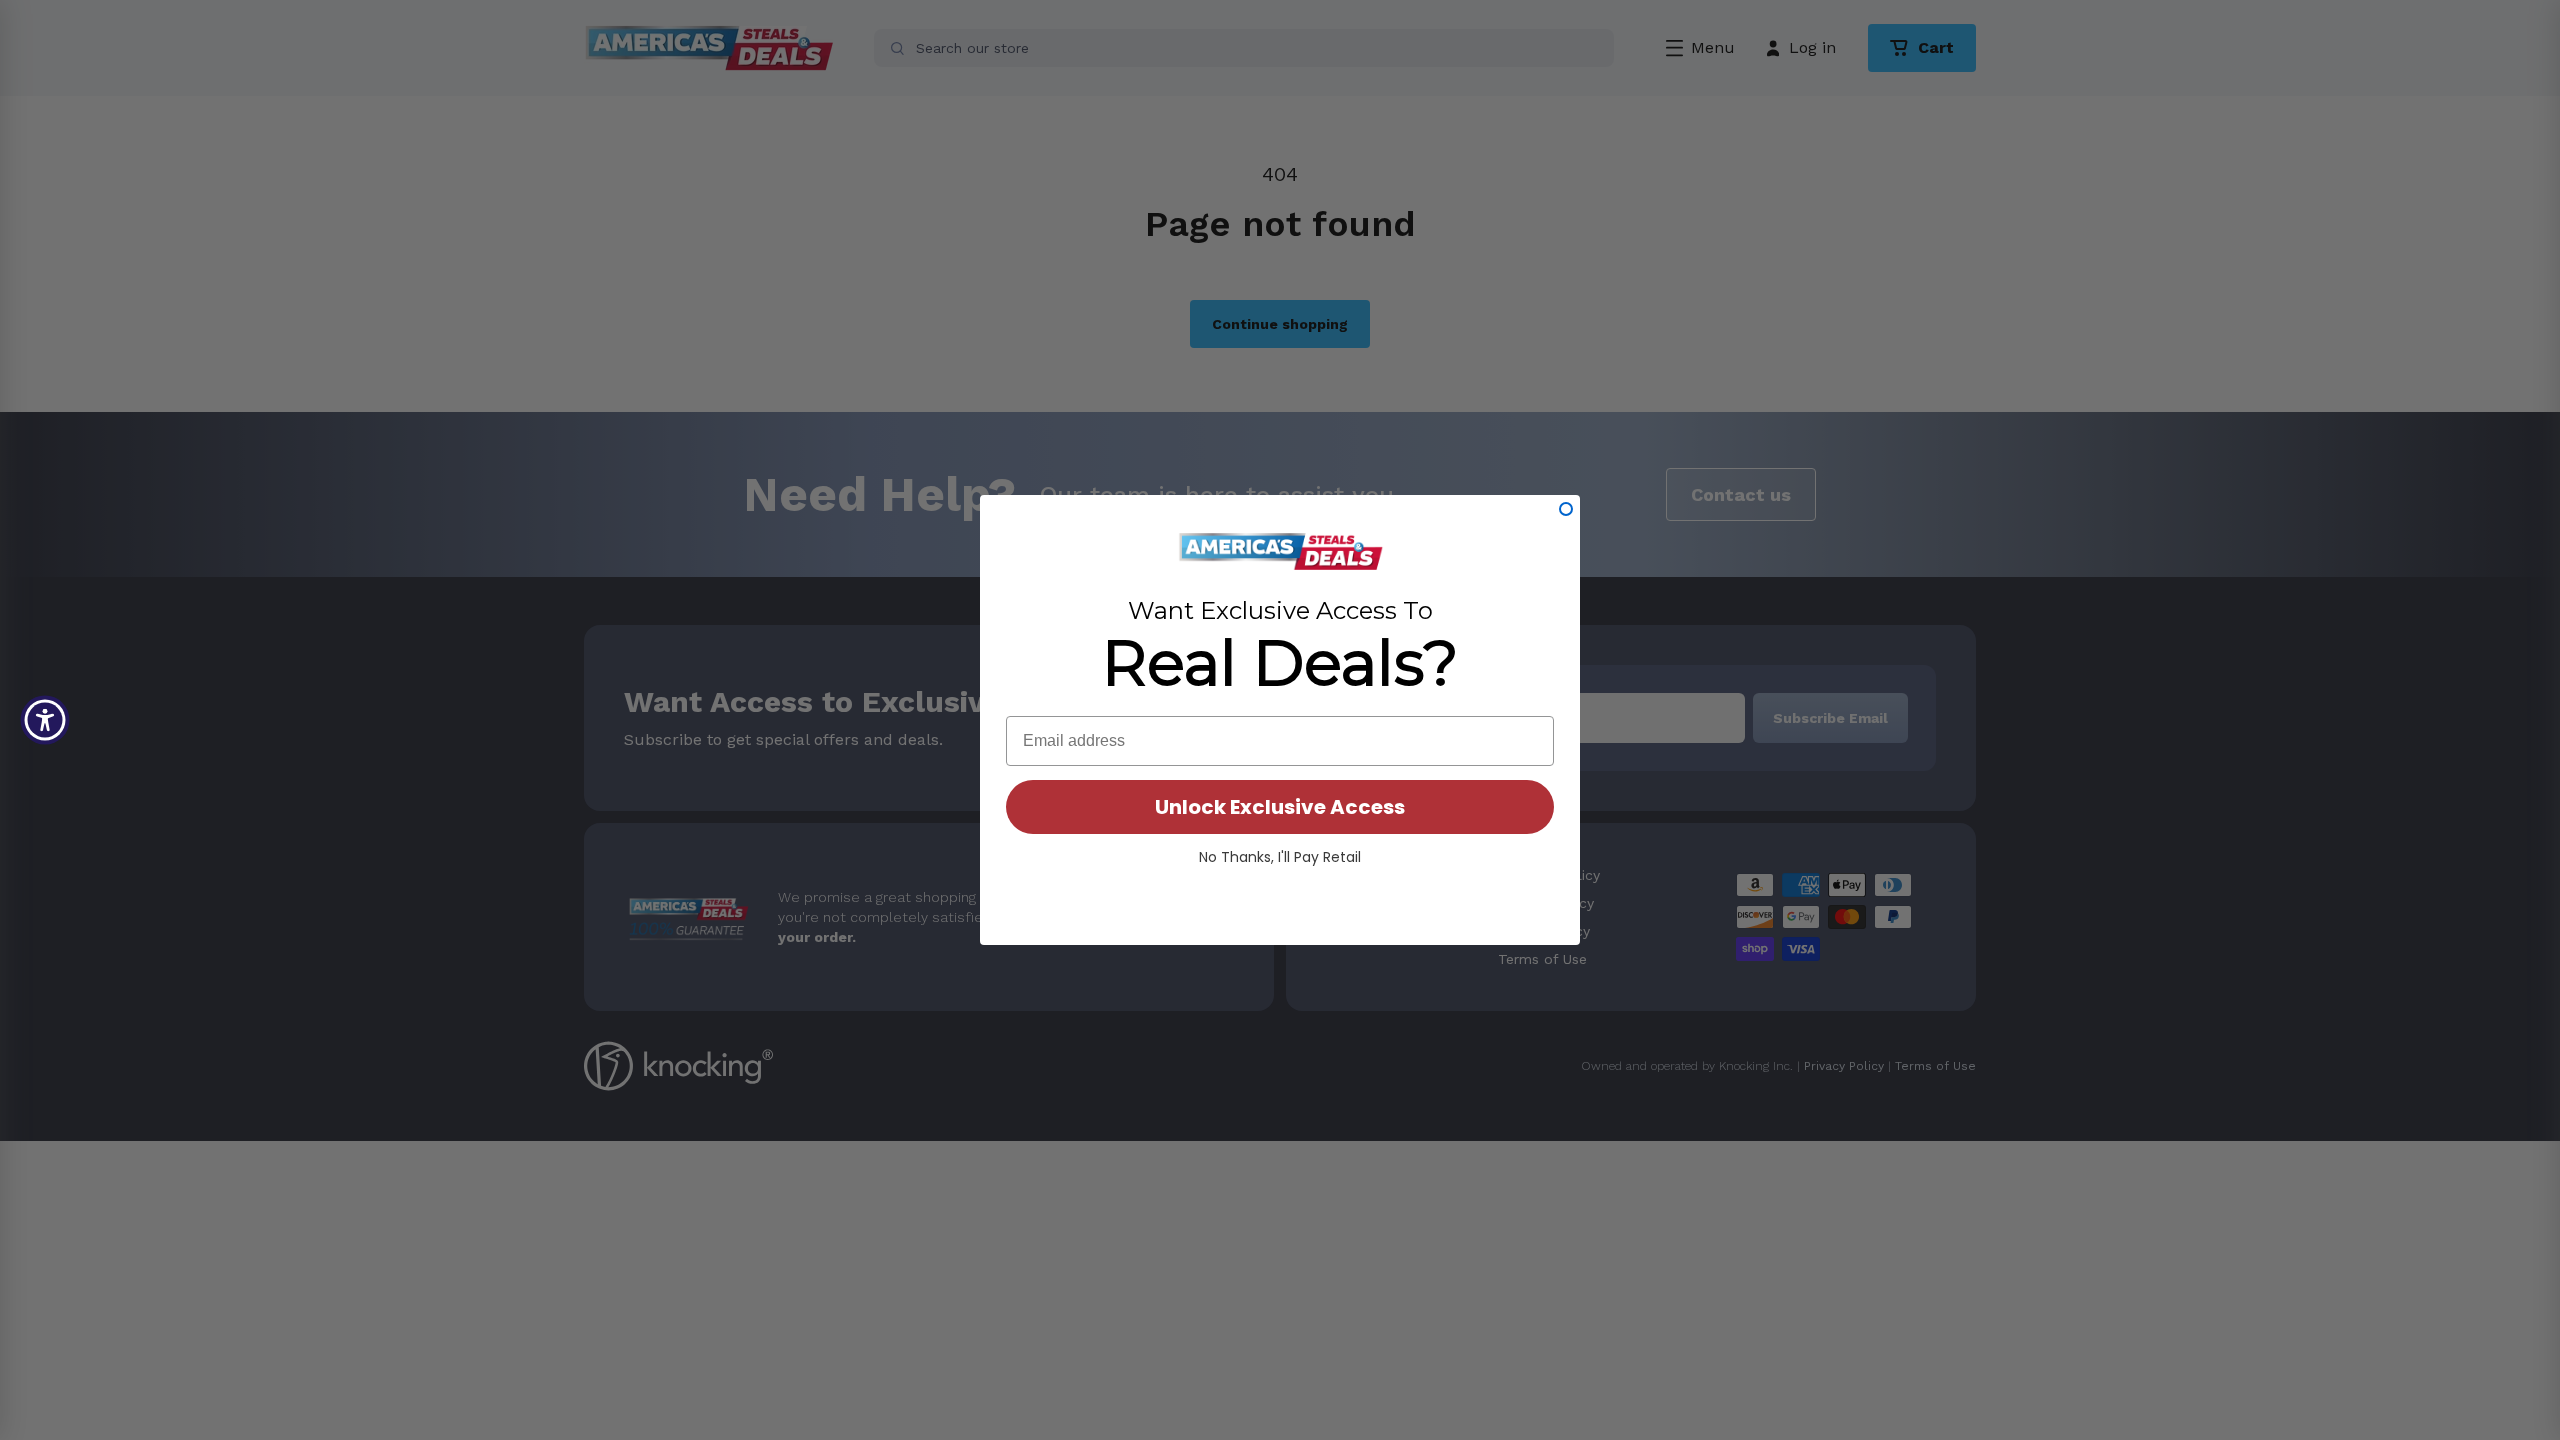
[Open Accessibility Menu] (45, 720)
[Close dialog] (1566, 509)
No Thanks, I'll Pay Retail (1280, 857)
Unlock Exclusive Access (1280, 807)
